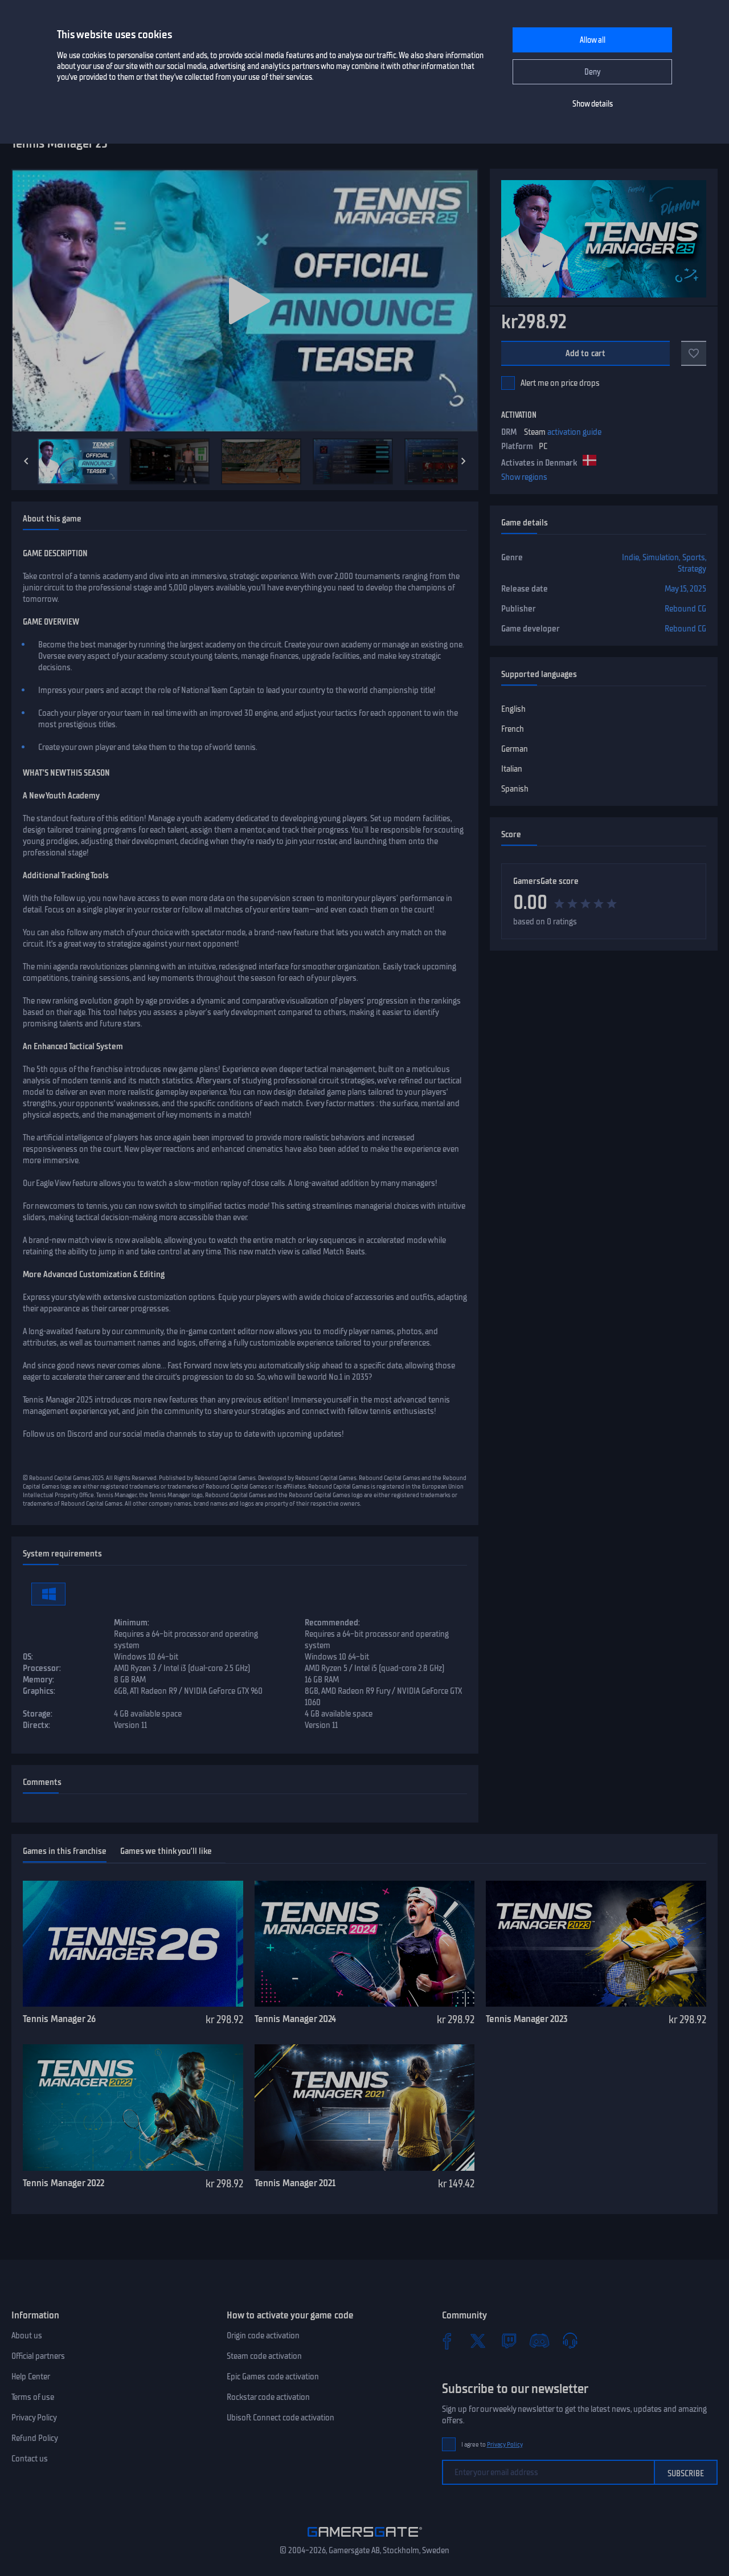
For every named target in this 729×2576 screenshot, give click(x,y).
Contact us (30, 2459)
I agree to (492, 2445)
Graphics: (39, 1691)
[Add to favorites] (694, 353)
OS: (28, 1657)
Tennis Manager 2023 (527, 2019)
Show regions (524, 477)
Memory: (38, 1680)
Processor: (42, 1668)
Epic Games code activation (273, 2377)
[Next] (464, 461)
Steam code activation (264, 2356)
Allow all (593, 40)
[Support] (570, 2341)
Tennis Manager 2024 (295, 2019)
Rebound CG (685, 609)
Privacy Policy (34, 2418)
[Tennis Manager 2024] (365, 1944)
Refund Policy (35, 2438)
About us (27, 2335)
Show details (593, 104)
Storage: (38, 1714)
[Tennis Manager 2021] (365, 2108)
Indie (630, 557)
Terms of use (33, 2397)
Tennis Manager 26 (59, 2019)
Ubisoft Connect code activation (280, 2418)
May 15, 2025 (685, 589)
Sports (694, 557)
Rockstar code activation (268, 2397)
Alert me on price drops (560, 383)
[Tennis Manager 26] (133, 1944)
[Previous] (26, 461)
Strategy (692, 569)
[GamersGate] (365, 2539)
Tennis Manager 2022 (64, 2183)
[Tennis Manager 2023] (596, 1944)
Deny (593, 72)
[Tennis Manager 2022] (133, 2108)
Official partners (38, 2356)
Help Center (31, 2377)
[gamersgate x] (478, 2341)
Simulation (661, 557)
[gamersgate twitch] (509, 2341)
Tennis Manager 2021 (295, 2183)
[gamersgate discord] (539, 2341)
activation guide (574, 432)
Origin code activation (263, 2335)
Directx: (36, 1725)
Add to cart (586, 353)
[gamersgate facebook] (447, 2341)
